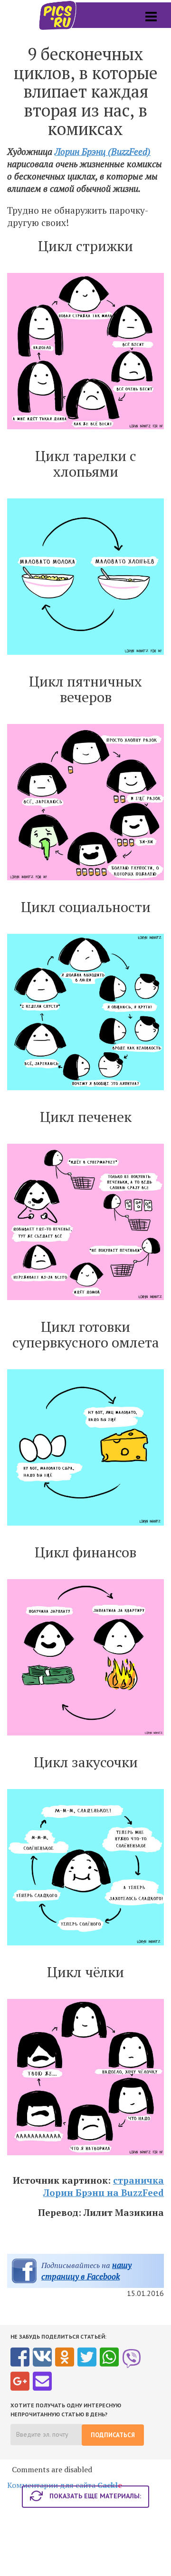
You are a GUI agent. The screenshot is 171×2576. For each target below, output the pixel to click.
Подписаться (113, 2435)
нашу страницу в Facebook (86, 2271)
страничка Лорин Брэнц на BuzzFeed (104, 2186)
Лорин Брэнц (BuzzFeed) (103, 151)
